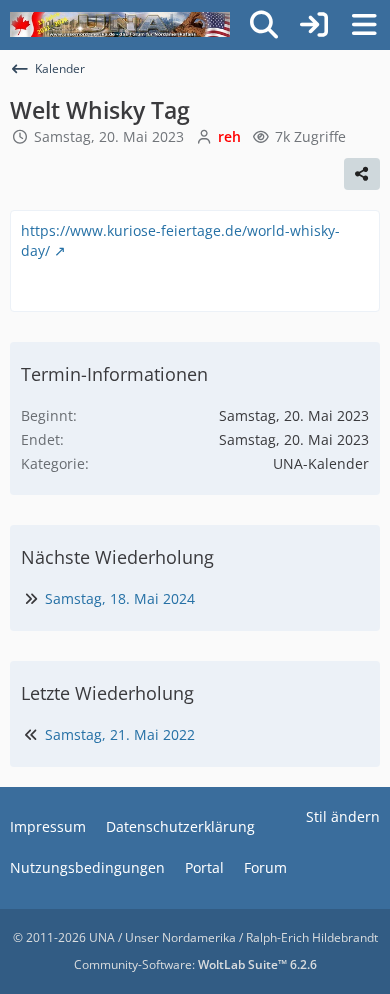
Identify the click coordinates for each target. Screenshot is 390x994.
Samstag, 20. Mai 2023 (109, 136)
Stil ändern (343, 816)
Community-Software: (195, 964)
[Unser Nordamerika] (120, 25)
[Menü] (364, 25)
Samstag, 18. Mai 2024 (120, 598)
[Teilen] (362, 174)
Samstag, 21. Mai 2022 (120, 734)
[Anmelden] (314, 25)
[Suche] (264, 25)
